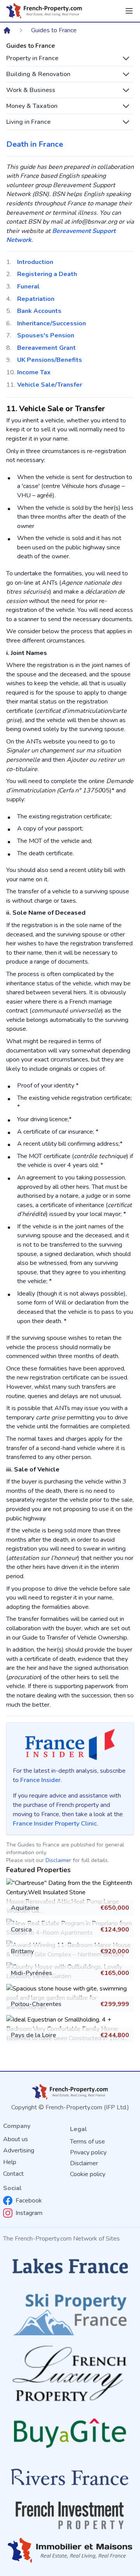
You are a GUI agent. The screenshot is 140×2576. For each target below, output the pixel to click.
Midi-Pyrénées (31, 1973)
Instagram (29, 2213)
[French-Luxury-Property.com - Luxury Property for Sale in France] (70, 2374)
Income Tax (34, 372)
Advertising (19, 2150)
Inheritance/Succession (52, 323)
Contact (13, 2174)
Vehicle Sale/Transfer (50, 385)
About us (16, 2139)
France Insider (40, 1780)
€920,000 (115, 1951)
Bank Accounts (39, 311)
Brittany (22, 1951)
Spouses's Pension (46, 335)
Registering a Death (47, 274)
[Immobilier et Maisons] (70, 2551)
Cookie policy (88, 2174)
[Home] (7, 30)
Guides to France (54, 30)
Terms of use (87, 2142)
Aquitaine (25, 1908)
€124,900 (115, 1930)
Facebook (29, 2201)
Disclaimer (58, 1860)
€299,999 (115, 2004)
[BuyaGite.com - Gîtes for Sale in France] (70, 2433)
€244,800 (115, 2035)
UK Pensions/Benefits (50, 360)
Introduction (35, 262)
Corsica (21, 1930)
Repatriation (36, 299)
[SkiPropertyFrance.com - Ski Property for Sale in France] (70, 2312)
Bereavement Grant (46, 348)
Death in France (35, 144)
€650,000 (115, 1908)
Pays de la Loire (33, 2035)
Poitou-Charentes (36, 2004)
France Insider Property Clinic (55, 1824)
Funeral (28, 287)
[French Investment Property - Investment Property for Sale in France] (70, 2515)
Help (10, 2162)
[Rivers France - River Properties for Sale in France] (70, 2477)
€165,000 (115, 1973)
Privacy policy (88, 2152)
